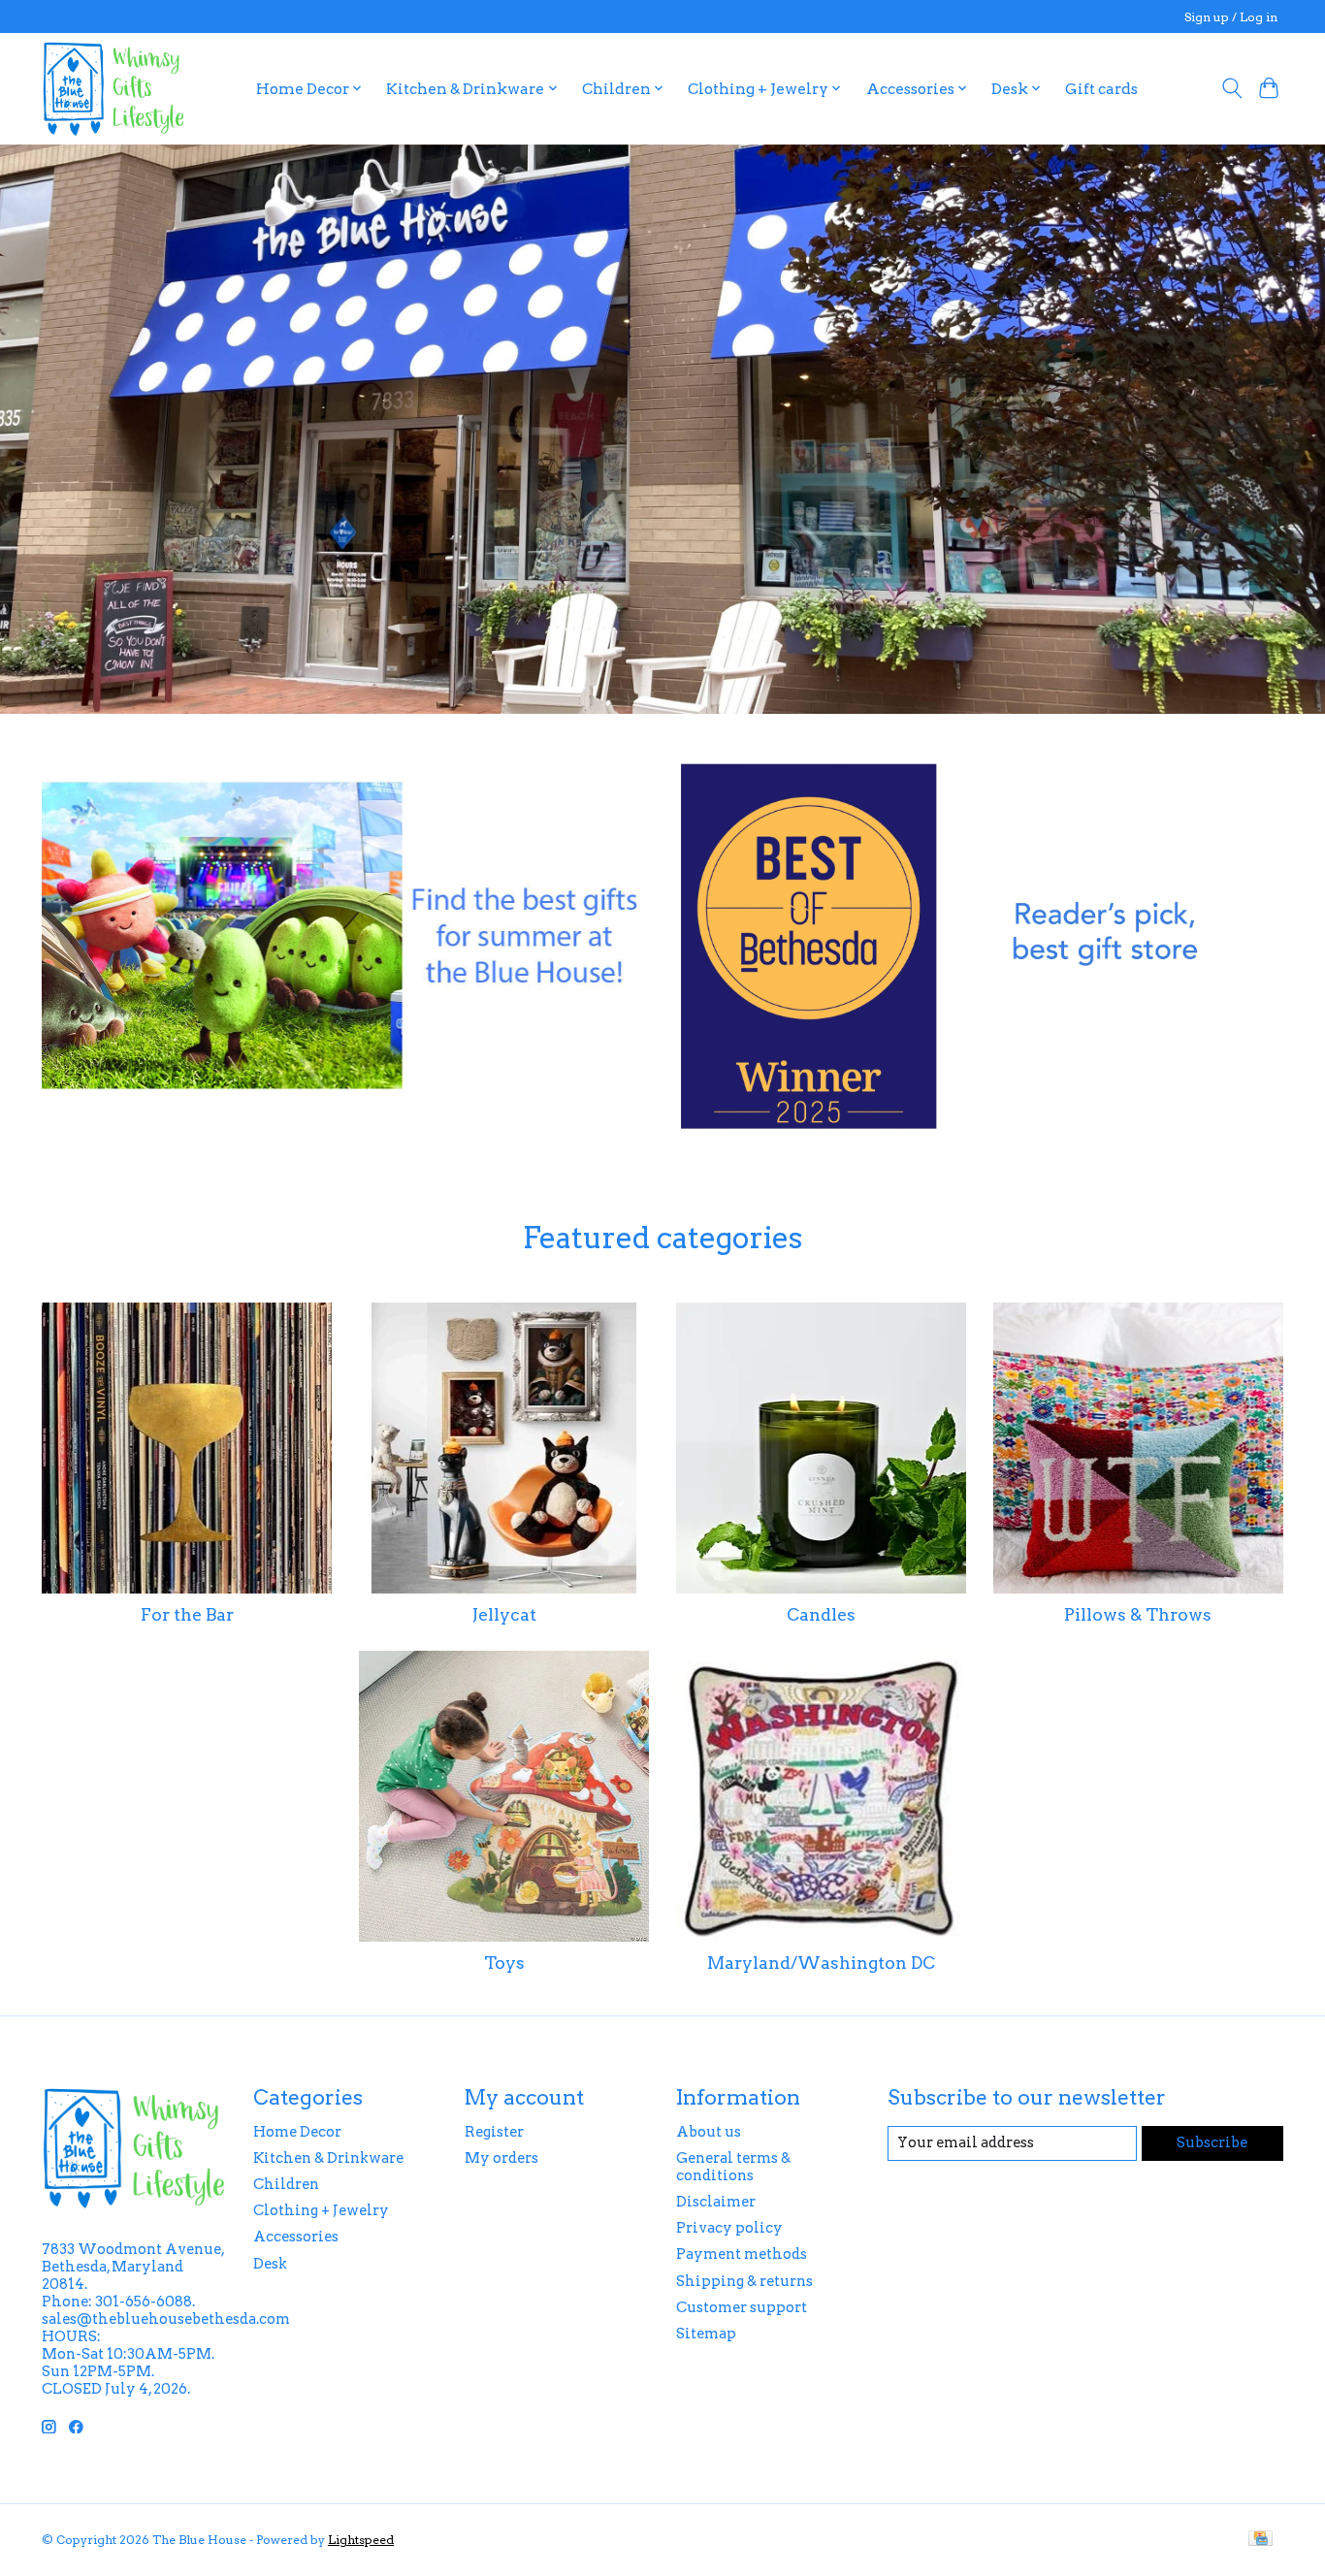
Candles (821, 1614)
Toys (504, 1963)
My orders (501, 2158)
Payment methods (742, 2254)
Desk (270, 2264)
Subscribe (1212, 2142)
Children (286, 2184)
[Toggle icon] (1231, 88)
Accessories (296, 2237)
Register (494, 2132)
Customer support (742, 2307)
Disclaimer (716, 2202)
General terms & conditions (733, 2167)
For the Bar (187, 1614)
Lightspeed (361, 2540)
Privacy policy (729, 2228)
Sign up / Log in (1231, 17)
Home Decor (297, 2132)
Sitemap (706, 2334)
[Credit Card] (1260, 2540)
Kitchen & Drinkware (328, 2158)
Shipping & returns (744, 2281)
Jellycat (504, 1614)
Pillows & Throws (1138, 1614)
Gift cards (1101, 89)
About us (709, 2132)
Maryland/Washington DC (821, 1963)
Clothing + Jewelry (321, 2210)
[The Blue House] (113, 88)
